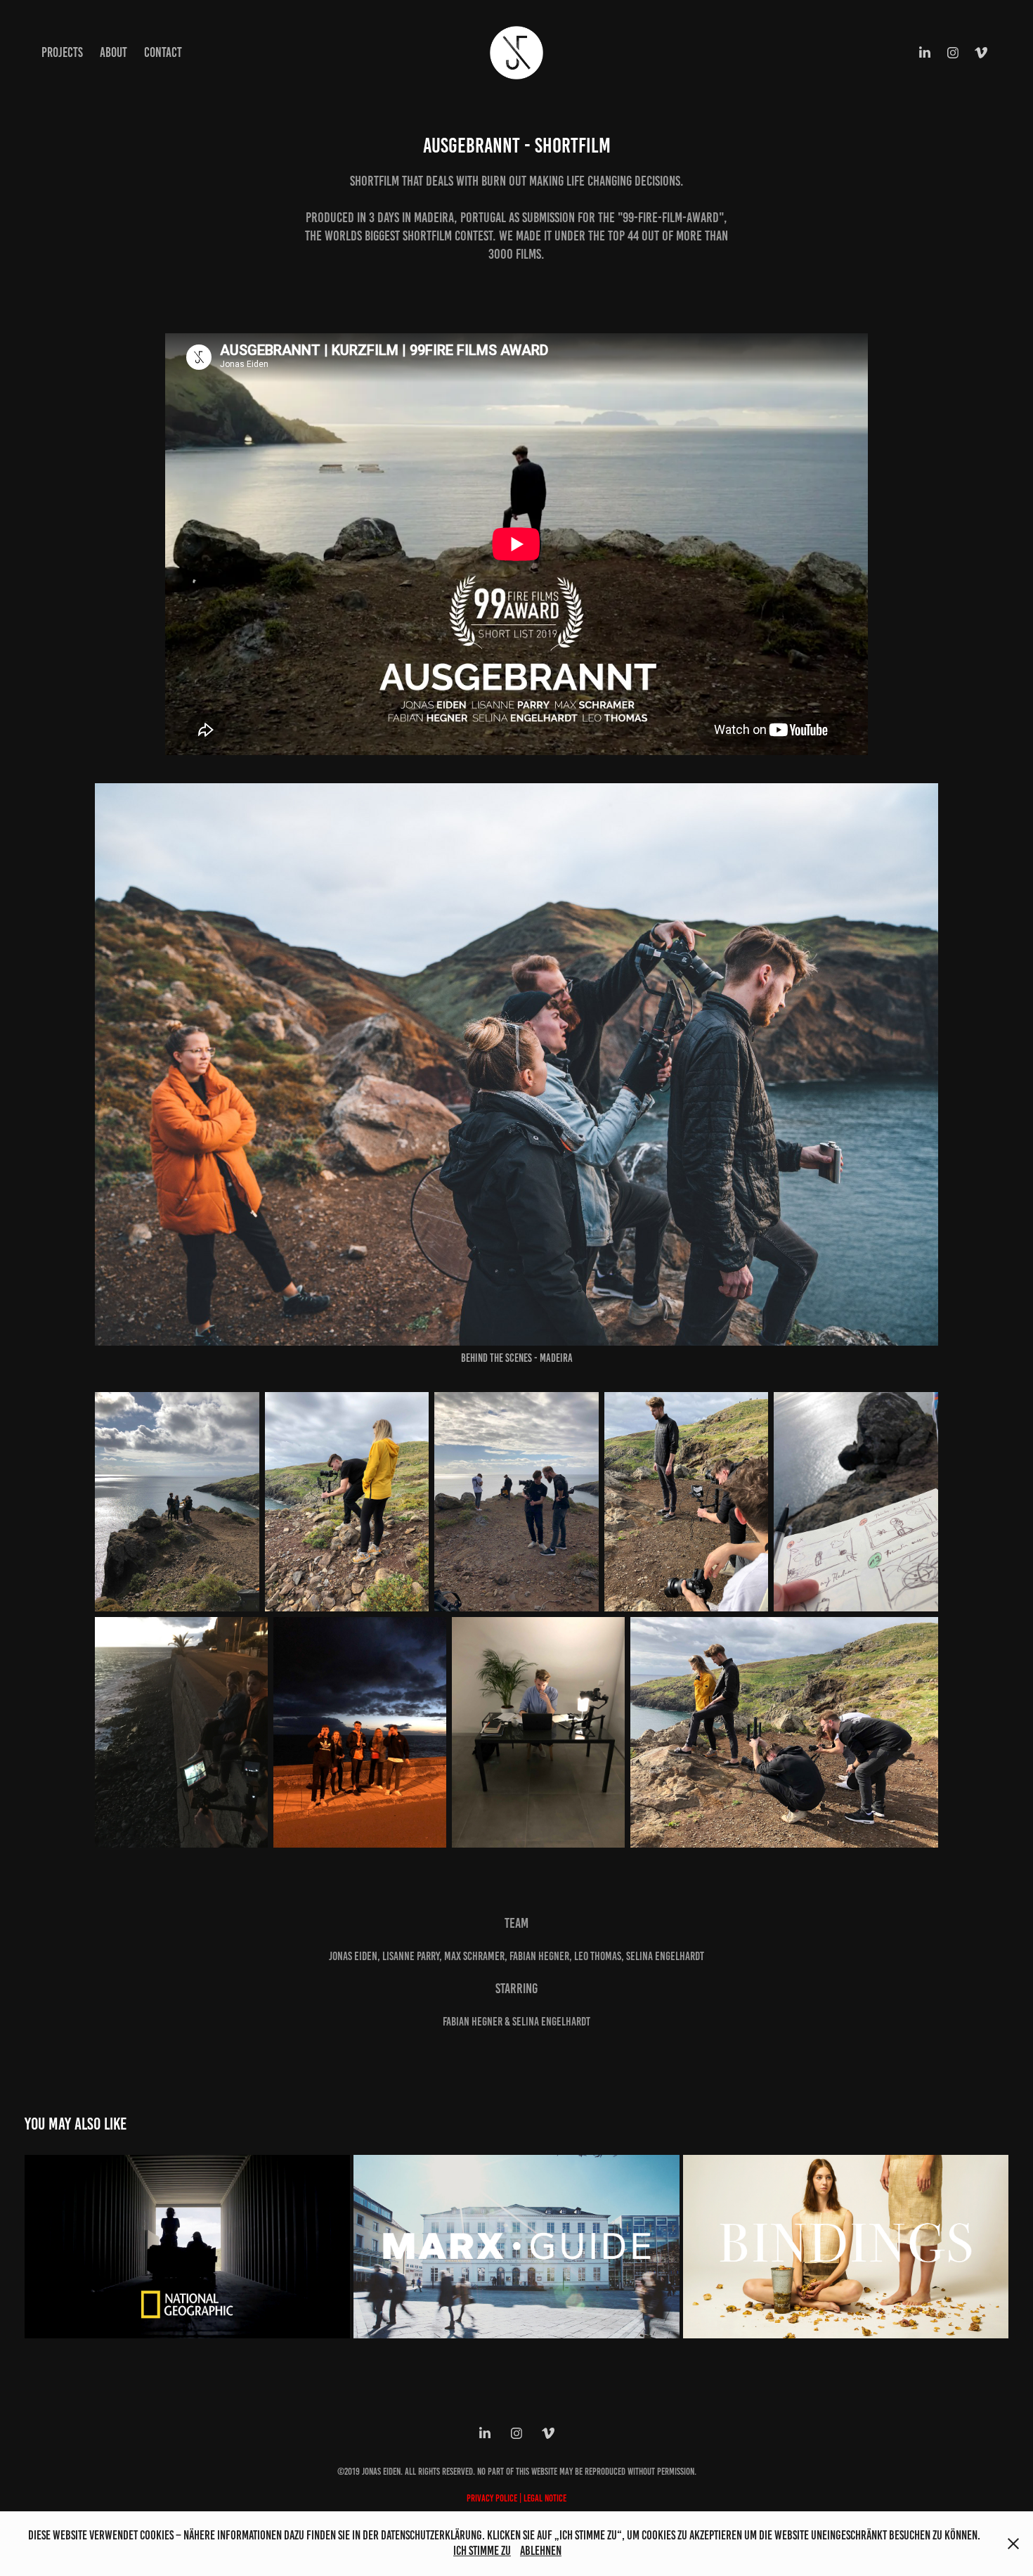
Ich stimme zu (482, 2551)
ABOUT (113, 52)
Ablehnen (541, 2551)
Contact (163, 52)
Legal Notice (545, 2498)
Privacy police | (495, 2498)
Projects (62, 52)
